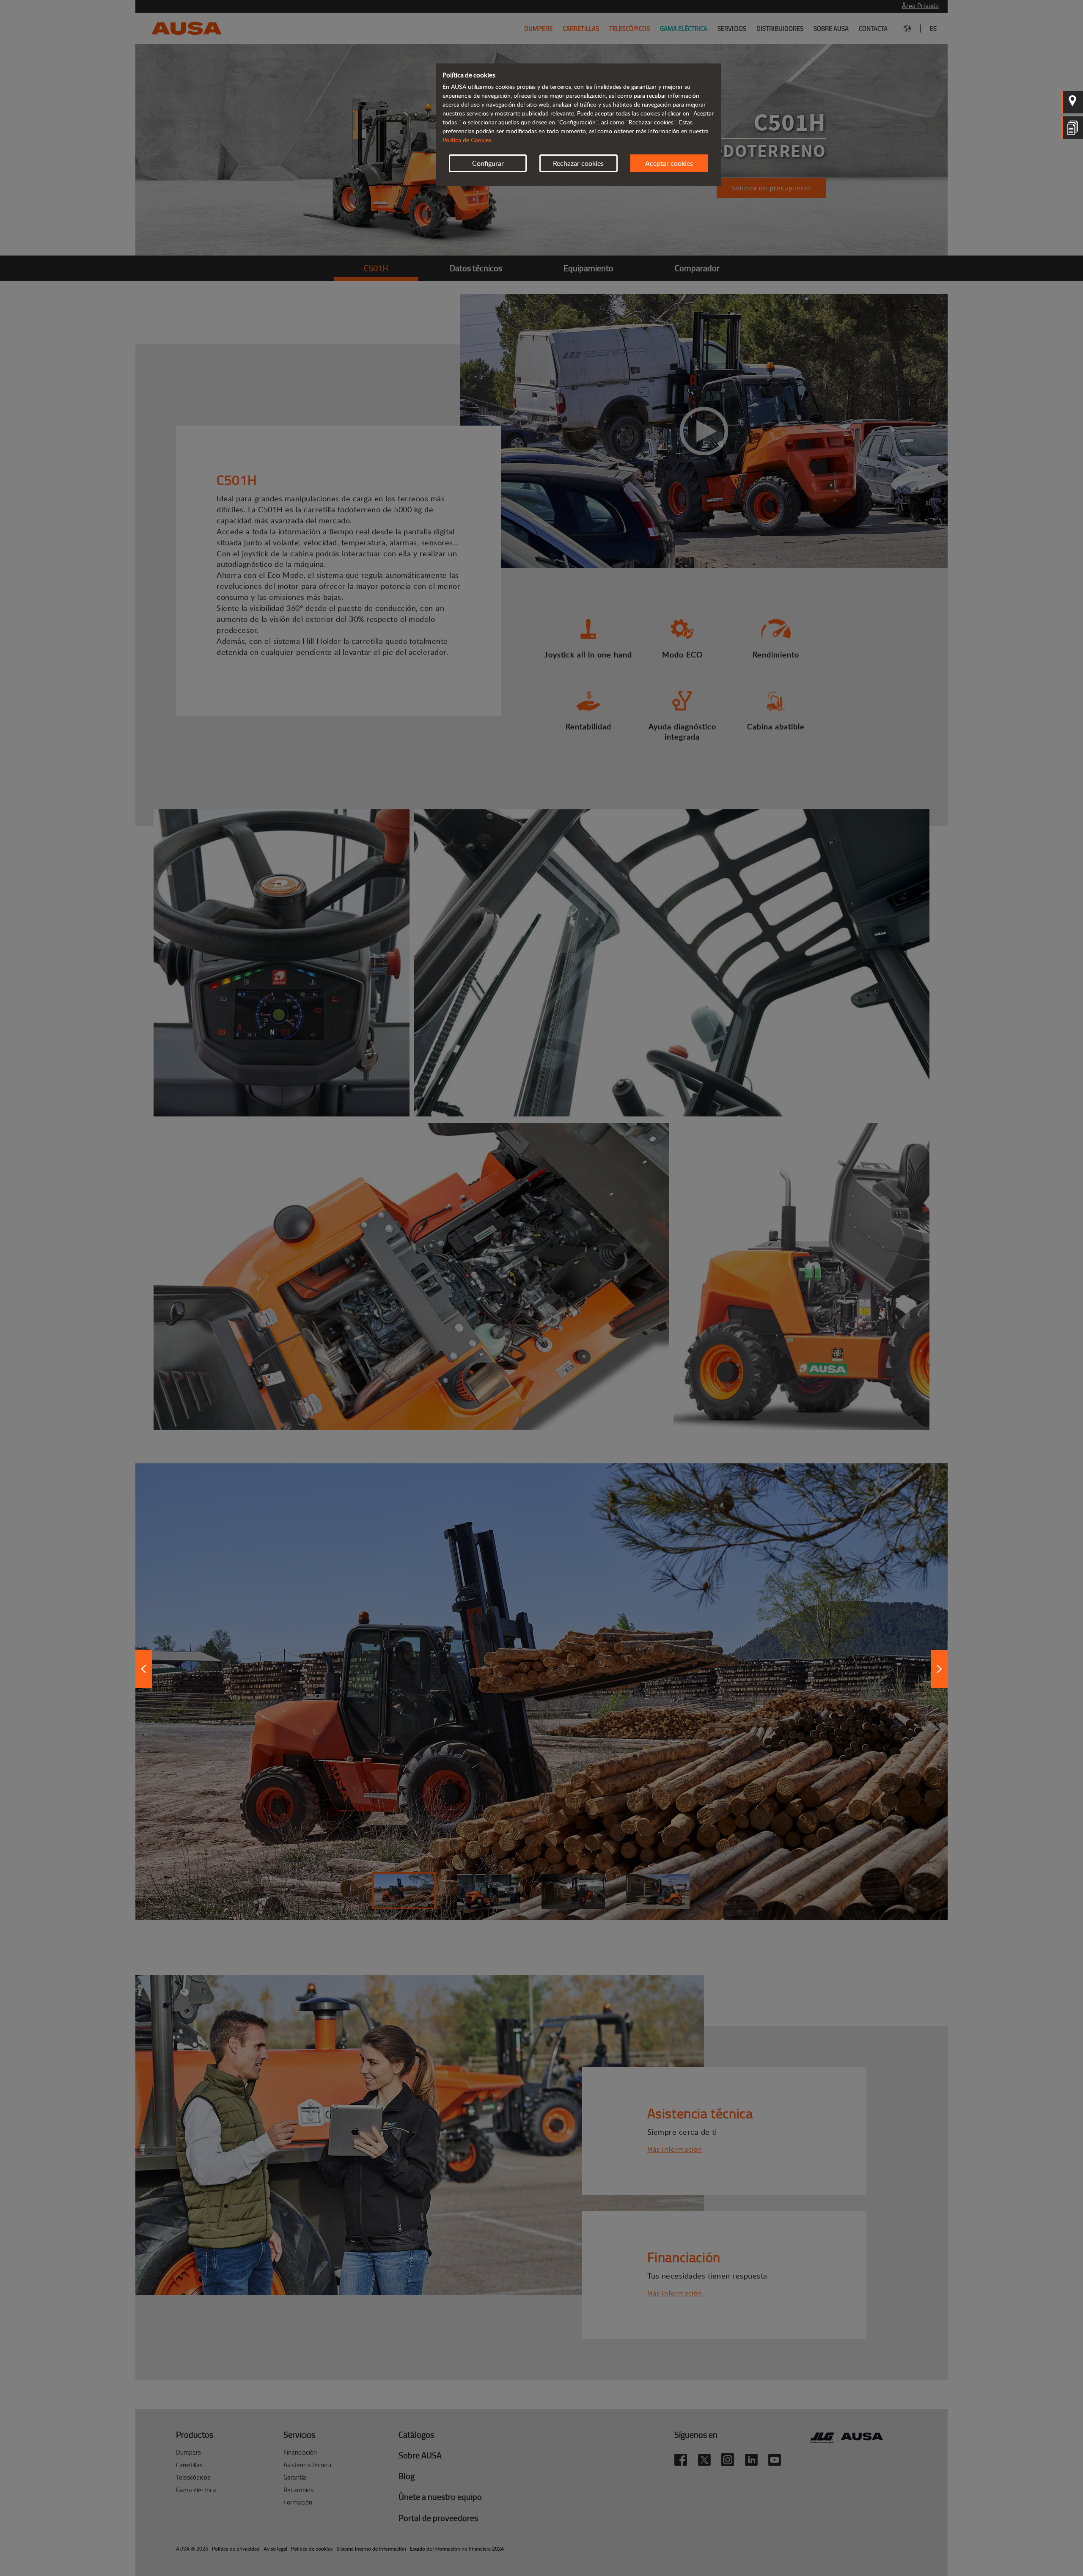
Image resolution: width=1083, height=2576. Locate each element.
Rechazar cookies (578, 163)
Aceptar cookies (669, 163)
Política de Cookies (467, 140)
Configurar (488, 163)
